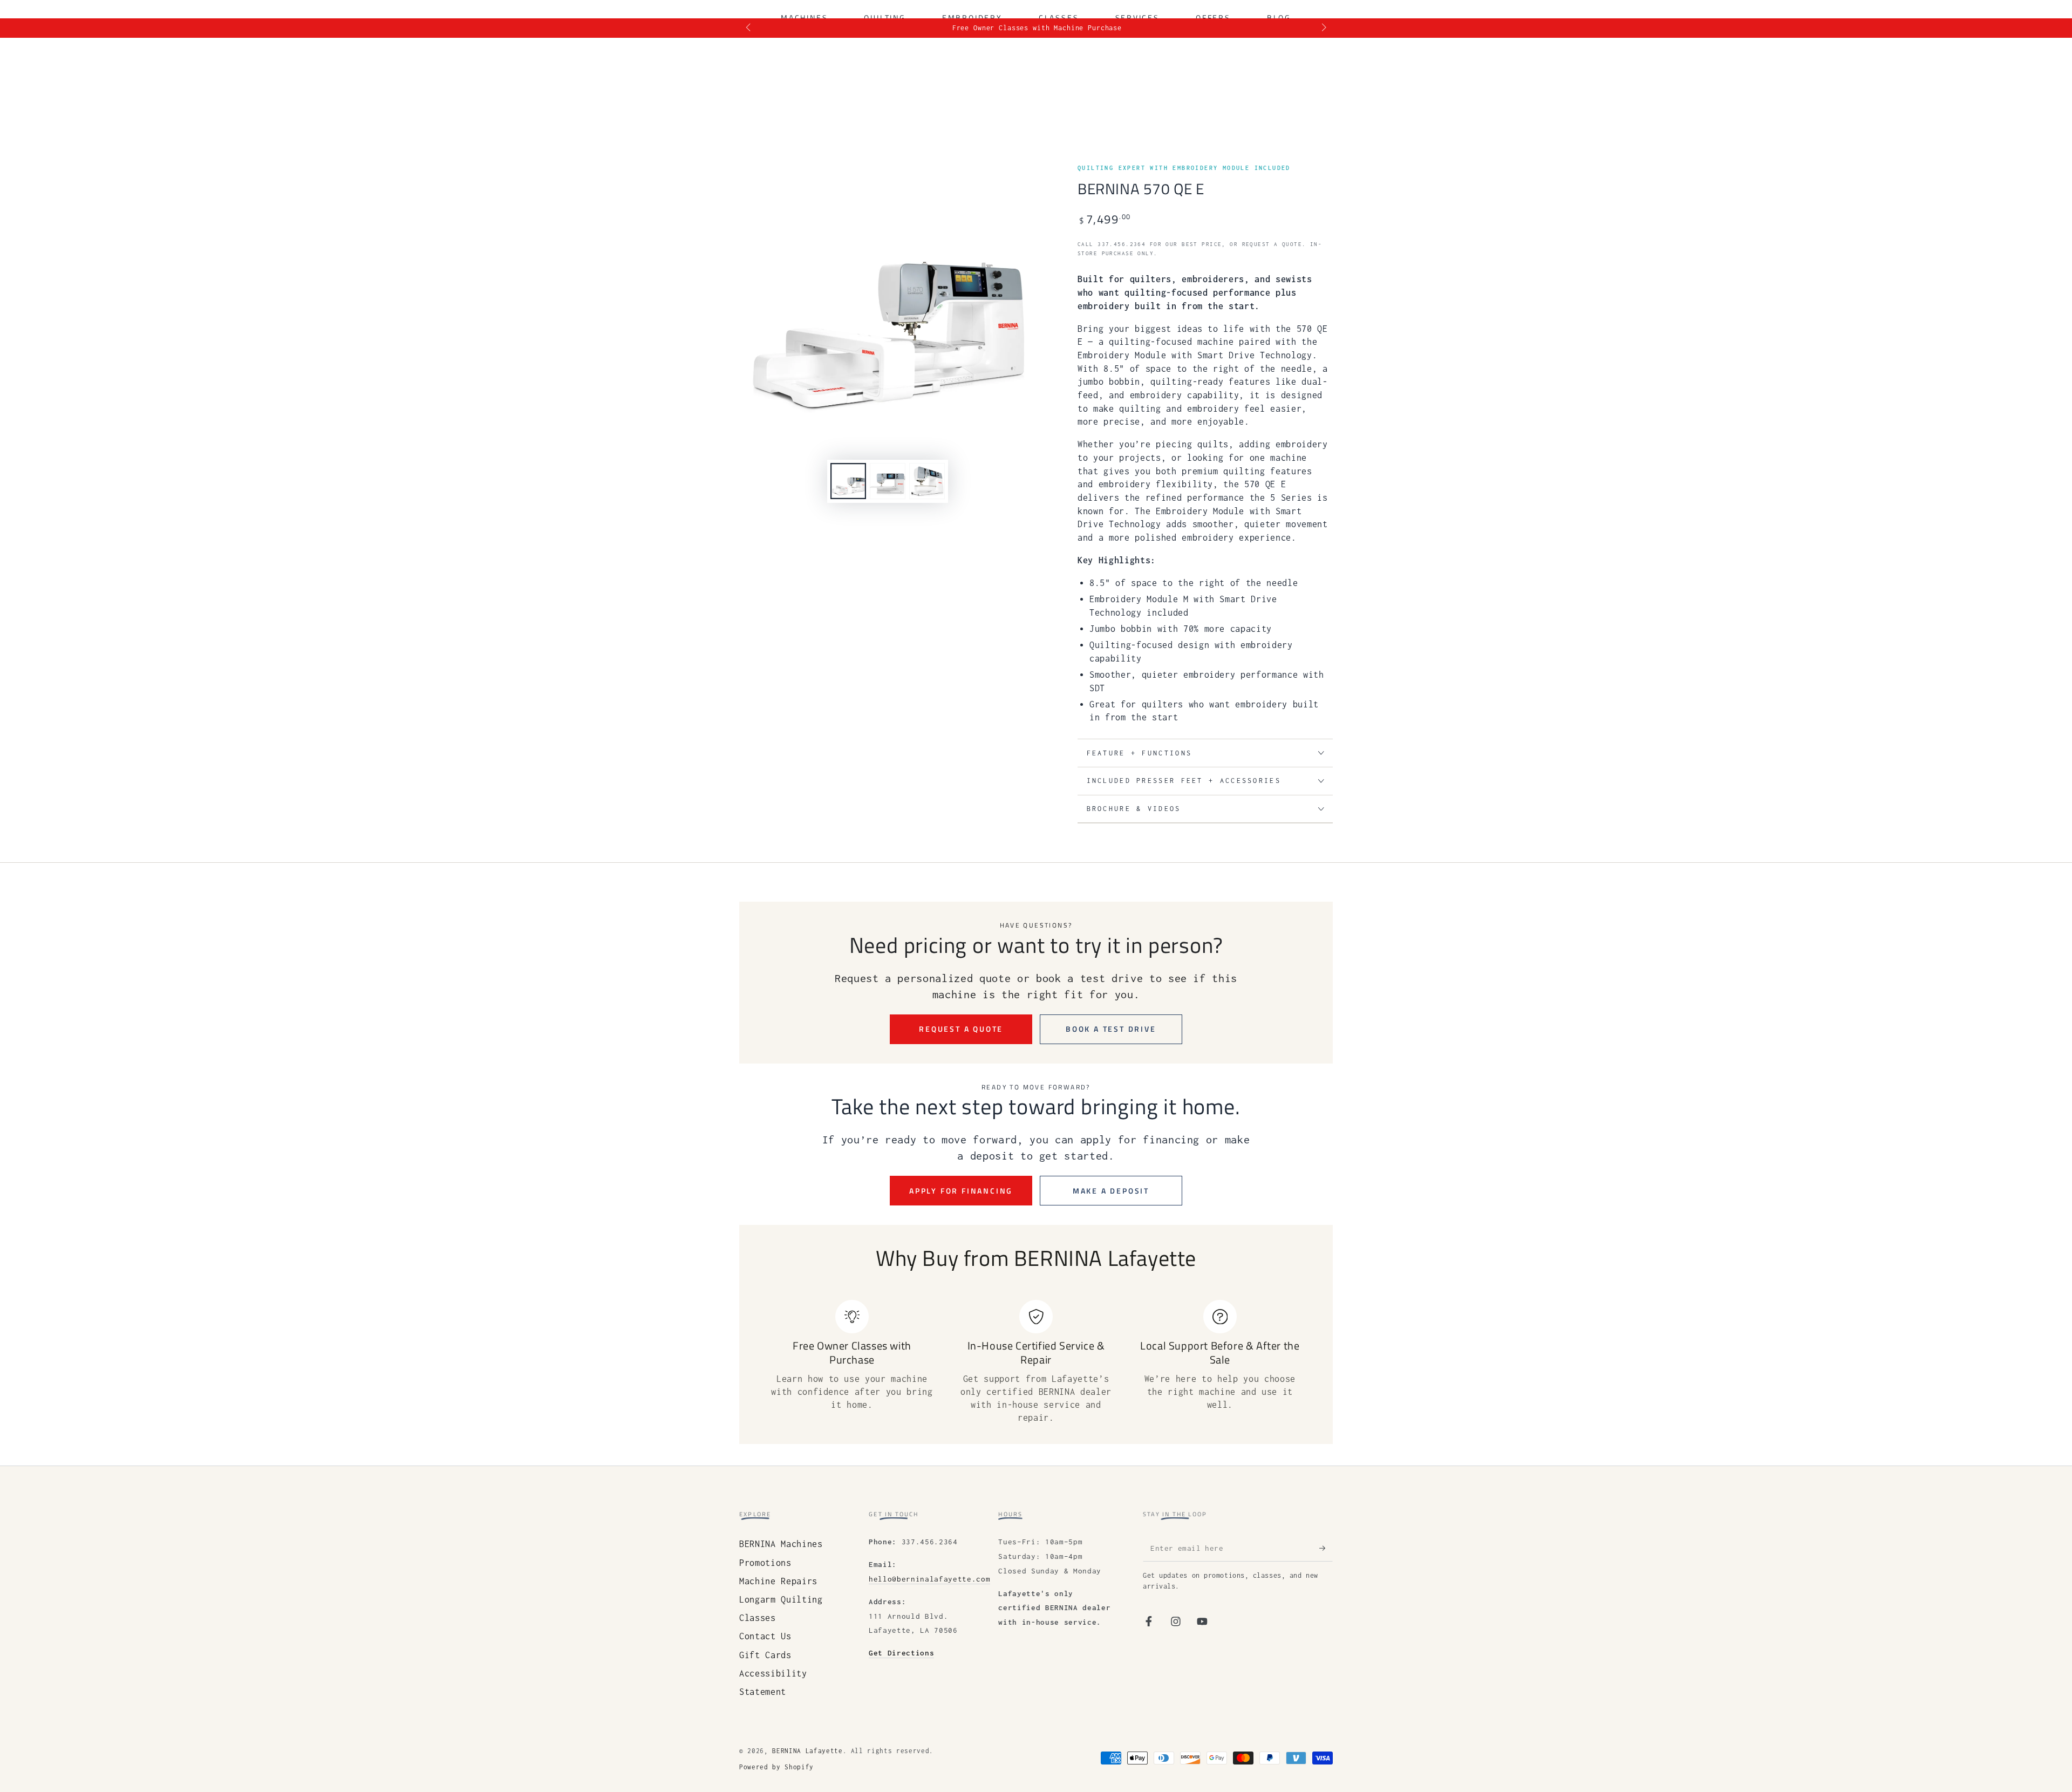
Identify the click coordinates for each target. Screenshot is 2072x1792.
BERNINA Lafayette (807, 1751)
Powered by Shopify (776, 1767)
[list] (1036, 1362)
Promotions (765, 1563)
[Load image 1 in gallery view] (848, 481)
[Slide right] (1323, 28)
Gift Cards (765, 1655)
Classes (758, 1618)
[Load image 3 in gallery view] (927, 481)
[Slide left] (749, 28)
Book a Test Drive (1111, 1029)
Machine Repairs (778, 1581)
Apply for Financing (961, 1191)
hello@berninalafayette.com (929, 1579)
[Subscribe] (1326, 1548)
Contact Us (765, 1636)
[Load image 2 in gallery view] (888, 481)
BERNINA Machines (781, 1544)
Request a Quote (961, 1029)
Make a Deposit (1111, 1191)
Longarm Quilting (781, 1599)
